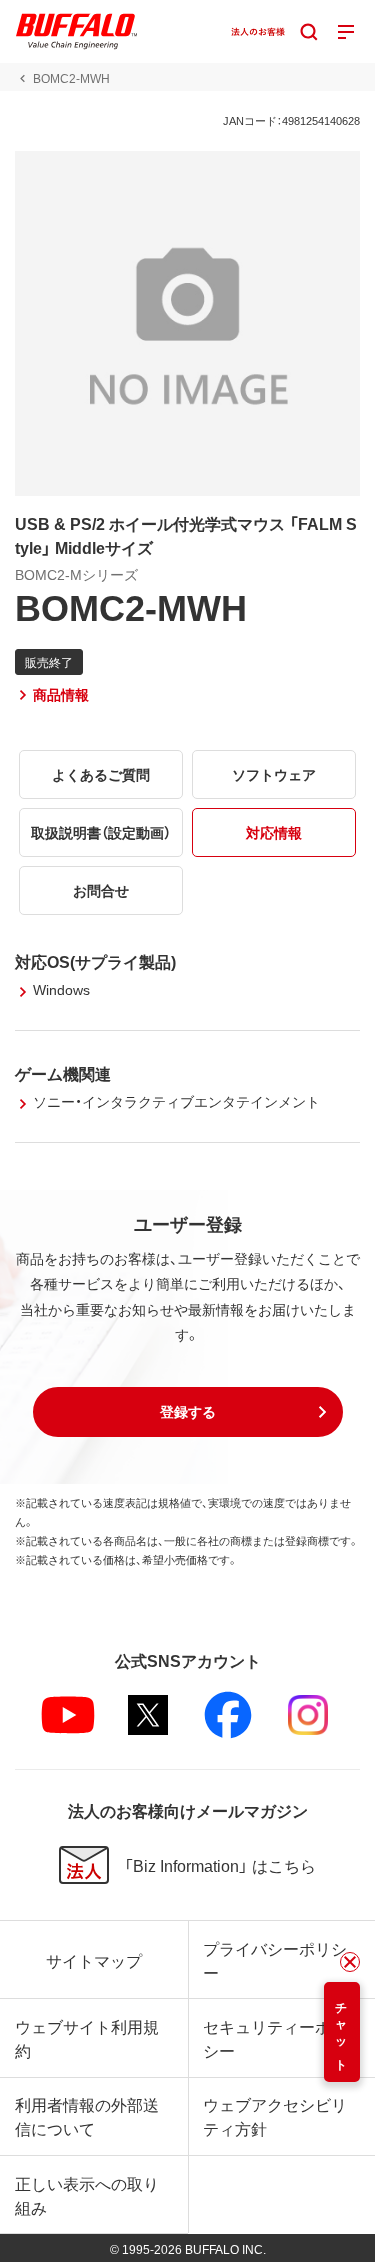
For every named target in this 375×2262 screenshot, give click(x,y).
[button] (188, 1412)
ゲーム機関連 (63, 1073)
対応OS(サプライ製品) (95, 961)
